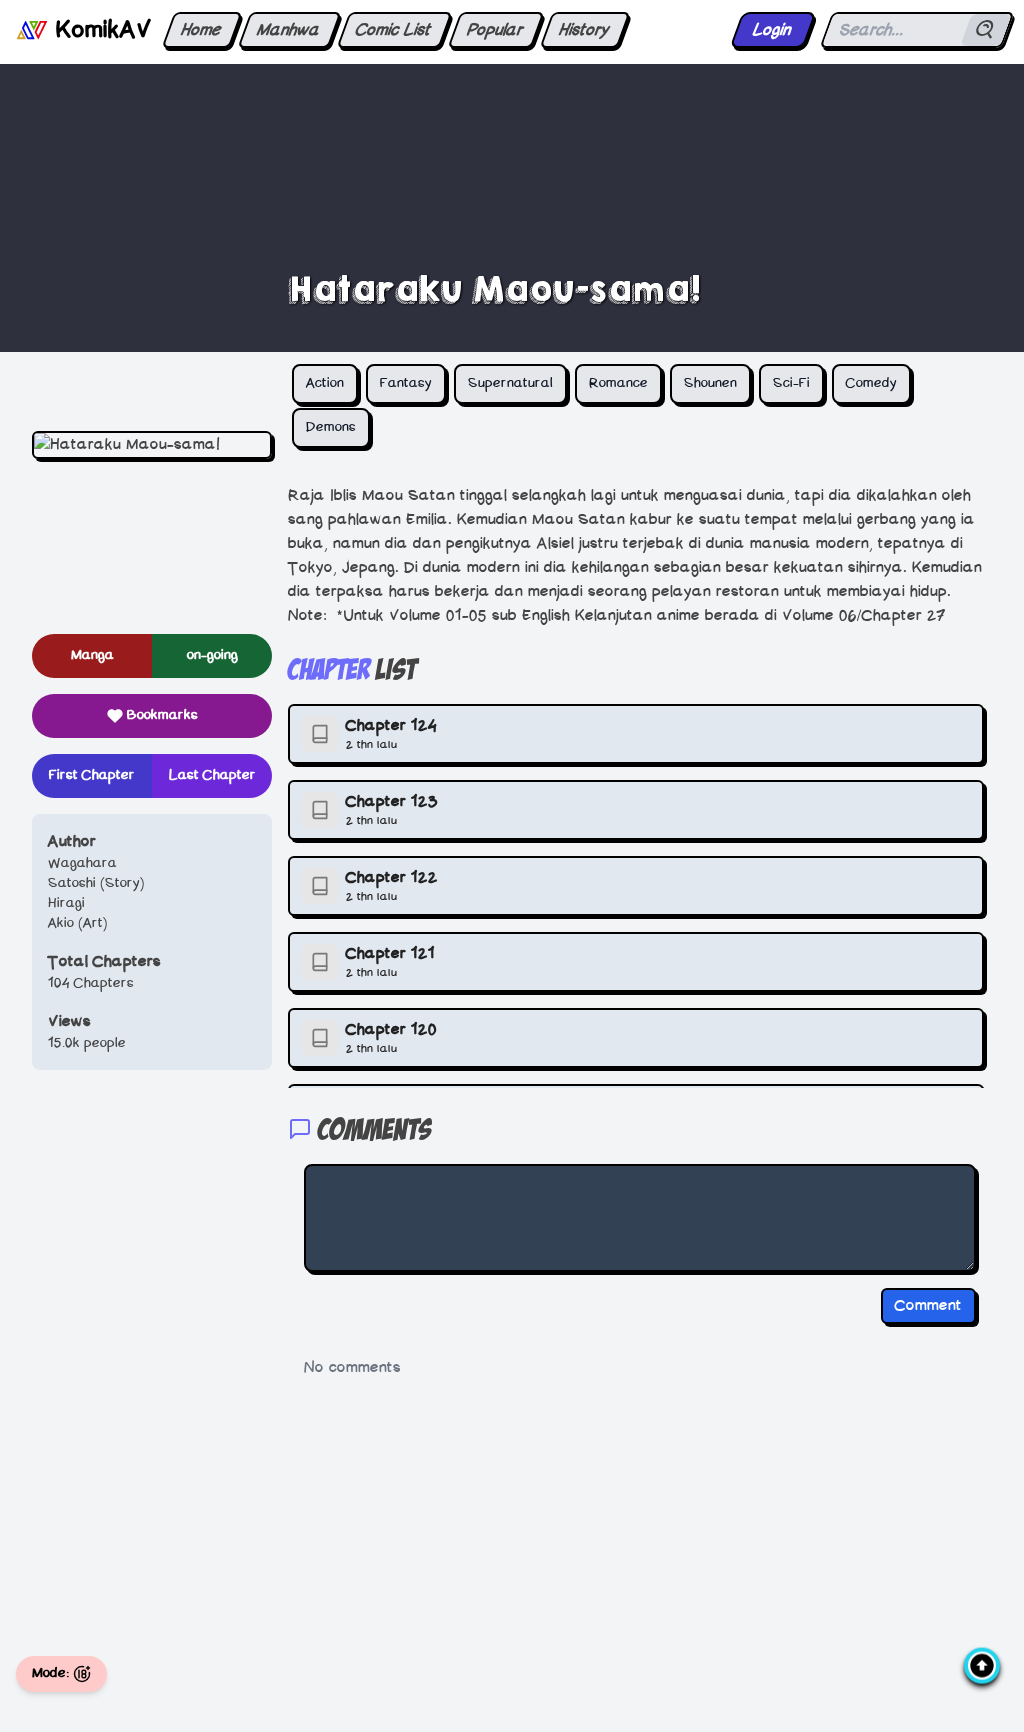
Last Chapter (212, 775)
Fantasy (406, 383)
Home (201, 30)
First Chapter (92, 775)
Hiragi (66, 903)
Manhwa (289, 30)
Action (325, 383)
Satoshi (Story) (96, 883)
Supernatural (510, 383)
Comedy (871, 383)
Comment (928, 1306)
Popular (495, 30)
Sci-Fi (791, 383)
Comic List (394, 30)
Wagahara (82, 863)
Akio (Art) (78, 923)
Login (772, 30)
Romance (618, 383)
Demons (331, 427)
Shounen (710, 383)
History (584, 30)
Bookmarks (162, 715)
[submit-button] (986, 30)
